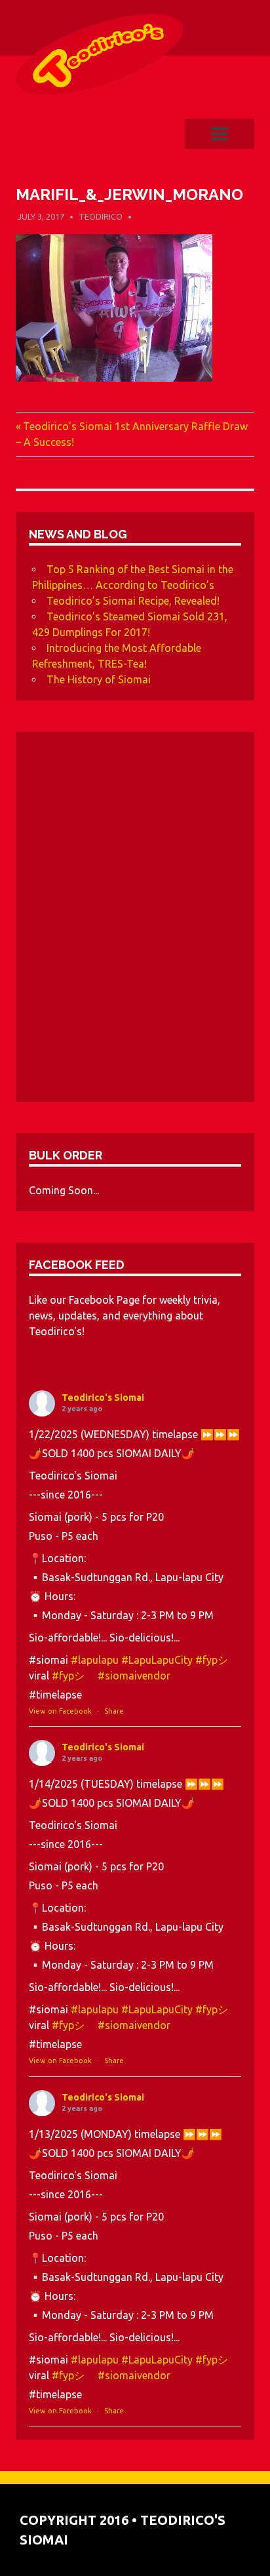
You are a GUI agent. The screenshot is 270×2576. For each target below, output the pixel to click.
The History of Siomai (99, 679)
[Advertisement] (135, 922)
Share (114, 1711)
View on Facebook (60, 1711)
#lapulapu (95, 1660)
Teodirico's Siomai (103, 1398)
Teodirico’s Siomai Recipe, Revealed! (133, 601)
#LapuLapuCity (157, 1660)
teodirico (101, 216)
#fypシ (217, 1660)
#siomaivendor (134, 1676)
